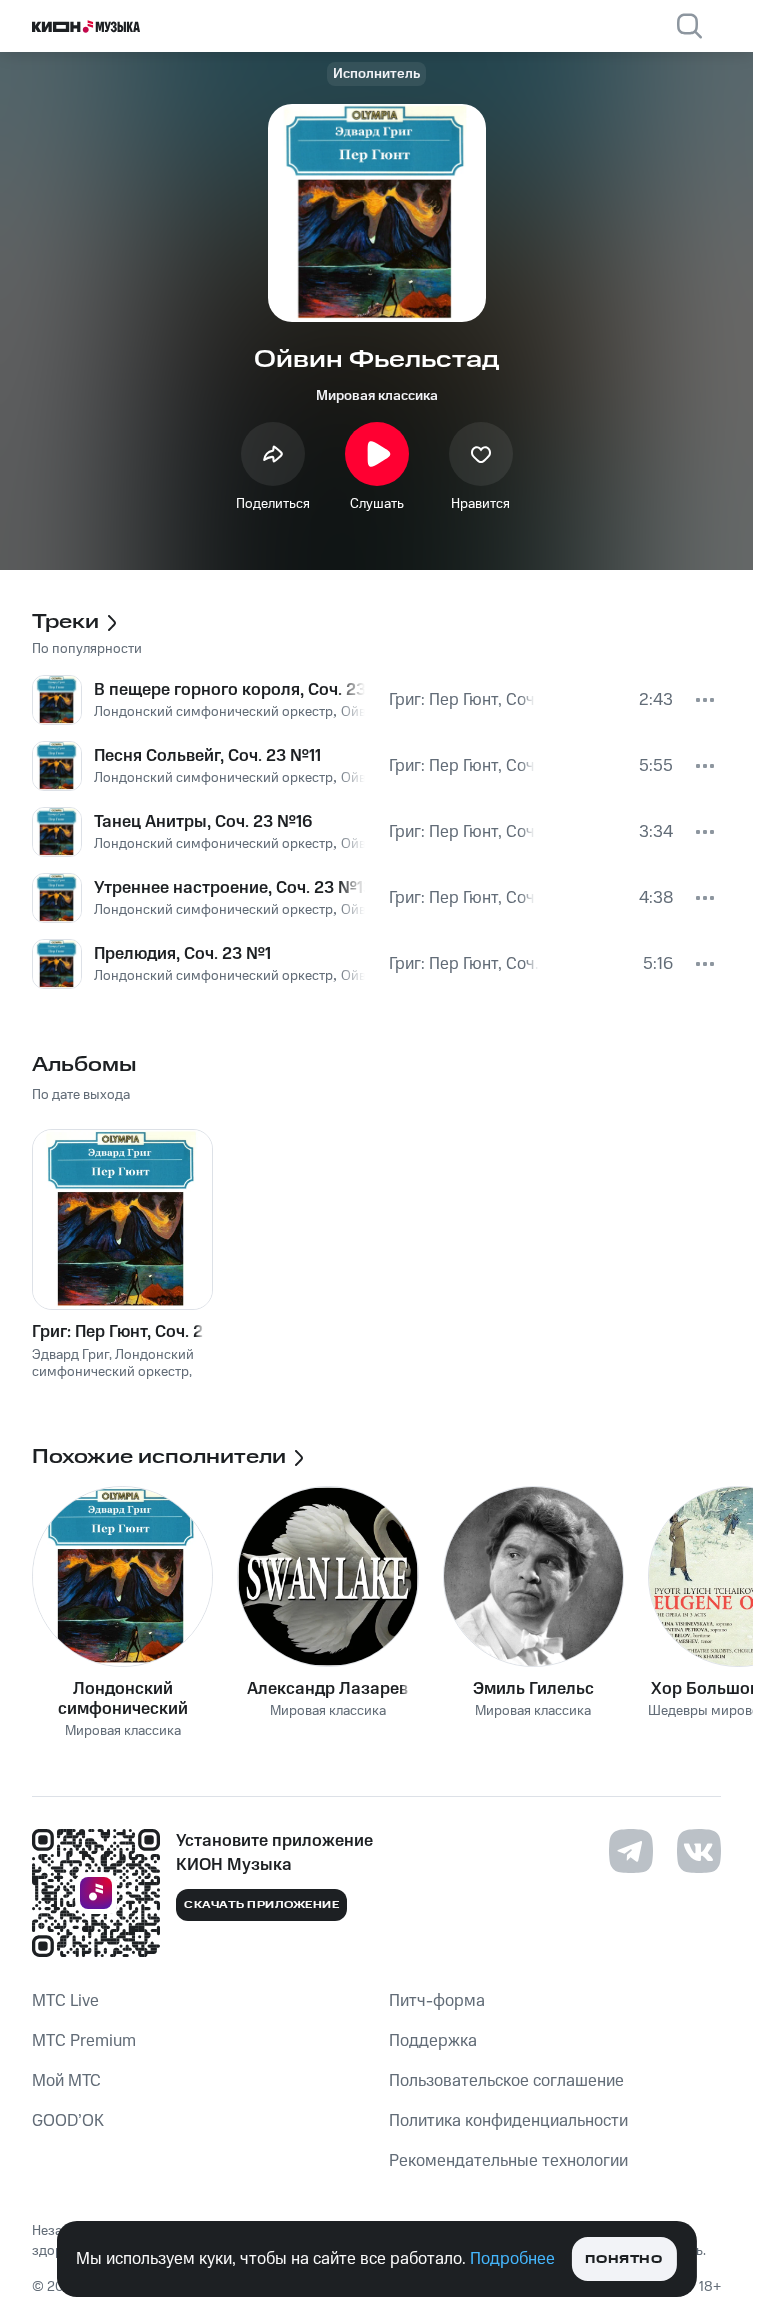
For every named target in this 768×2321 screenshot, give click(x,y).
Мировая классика (377, 396)
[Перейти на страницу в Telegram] (631, 1851)
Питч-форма (437, 2001)
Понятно (623, 2259)
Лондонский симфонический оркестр (123, 1699)
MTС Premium (84, 2041)
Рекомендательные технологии (508, 2161)
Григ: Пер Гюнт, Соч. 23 (122, 1332)
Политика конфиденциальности (508, 2121)
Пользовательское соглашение (506, 2081)
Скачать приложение (261, 1905)
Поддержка (433, 2041)
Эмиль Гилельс (533, 1689)
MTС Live (65, 2001)
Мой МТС (66, 2081)
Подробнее (512, 2259)
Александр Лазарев (327, 1689)
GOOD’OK (68, 2121)
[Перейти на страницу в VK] (699, 1851)
